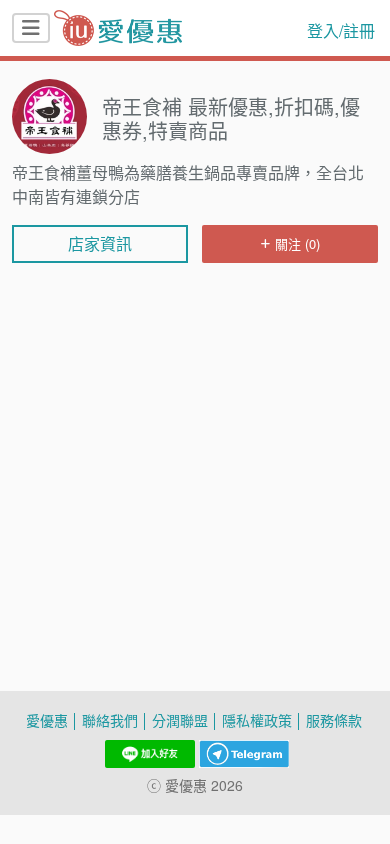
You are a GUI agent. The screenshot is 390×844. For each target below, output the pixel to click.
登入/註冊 (341, 31)
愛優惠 (47, 720)
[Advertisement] (195, 328)
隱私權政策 (257, 720)
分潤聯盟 (180, 720)
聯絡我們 (110, 720)
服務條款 (334, 720)
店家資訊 (100, 244)
